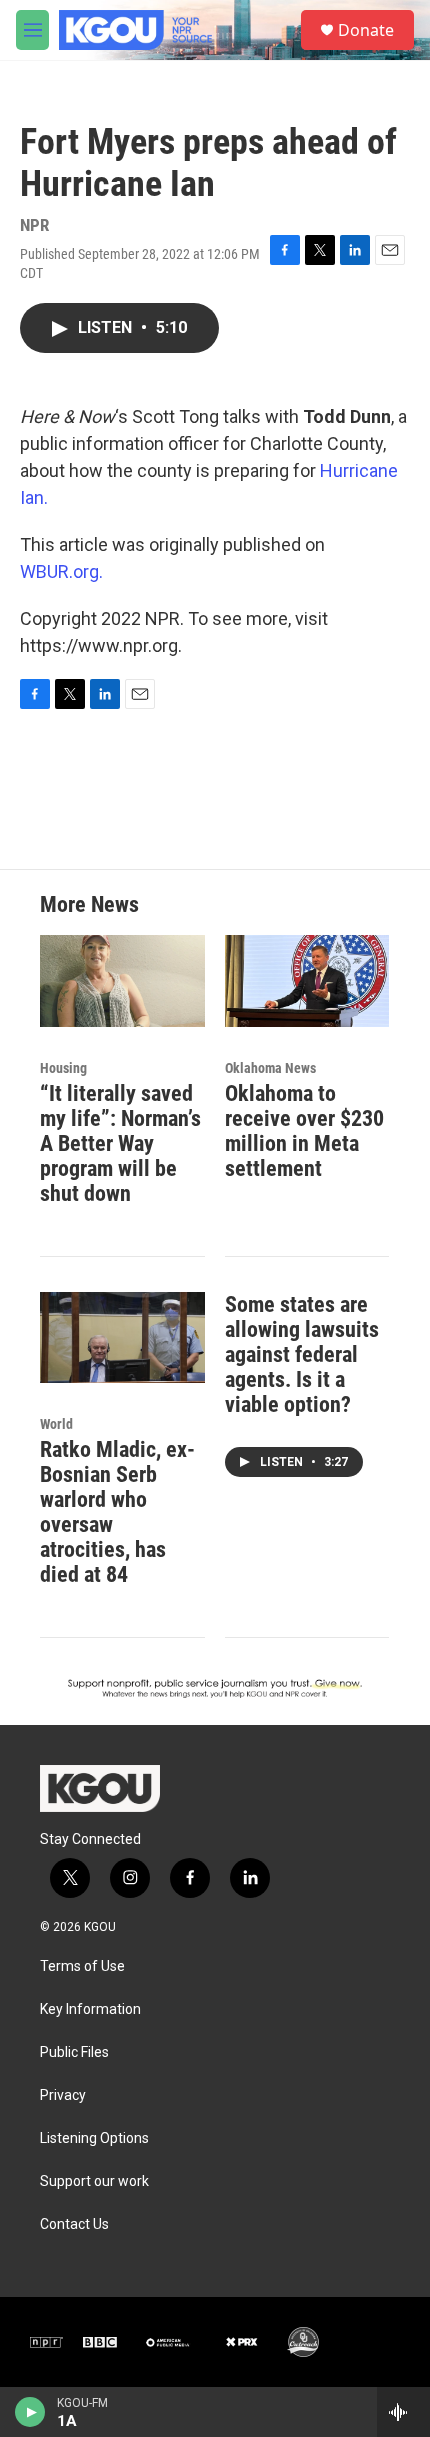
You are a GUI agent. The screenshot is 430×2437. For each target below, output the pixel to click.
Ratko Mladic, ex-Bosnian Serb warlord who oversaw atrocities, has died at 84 (117, 1512)
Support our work (94, 2181)
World (56, 1424)
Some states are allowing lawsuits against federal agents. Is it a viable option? (302, 1354)
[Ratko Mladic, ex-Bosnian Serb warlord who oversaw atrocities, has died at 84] (122, 1338)
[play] (30, 2412)
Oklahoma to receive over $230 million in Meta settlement (304, 1131)
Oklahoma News (270, 1068)
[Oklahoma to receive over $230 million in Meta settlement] (307, 981)
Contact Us (74, 2224)
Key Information (90, 2009)
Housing (63, 1068)
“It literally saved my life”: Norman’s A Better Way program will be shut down (120, 1143)
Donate (366, 30)
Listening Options (94, 2138)
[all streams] (403, 2412)
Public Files (74, 2052)
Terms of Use (82, 1966)
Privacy (63, 2095)
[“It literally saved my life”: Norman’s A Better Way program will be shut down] (122, 981)
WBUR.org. (61, 571)
